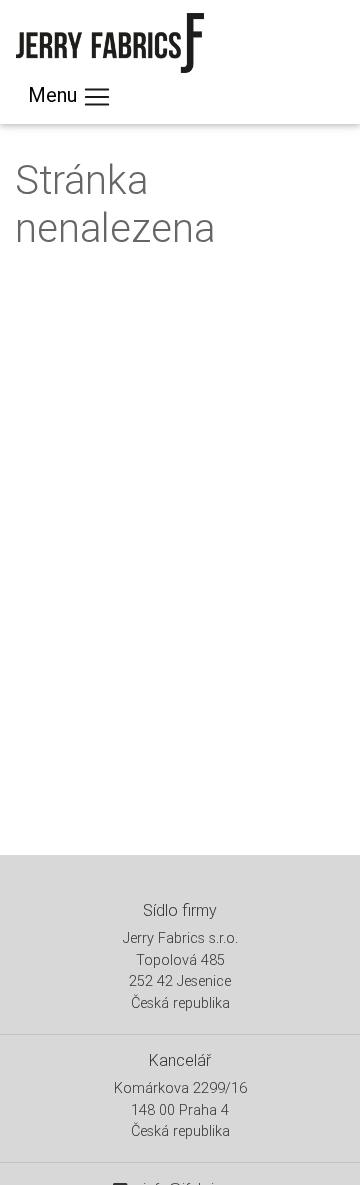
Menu (55, 94)
